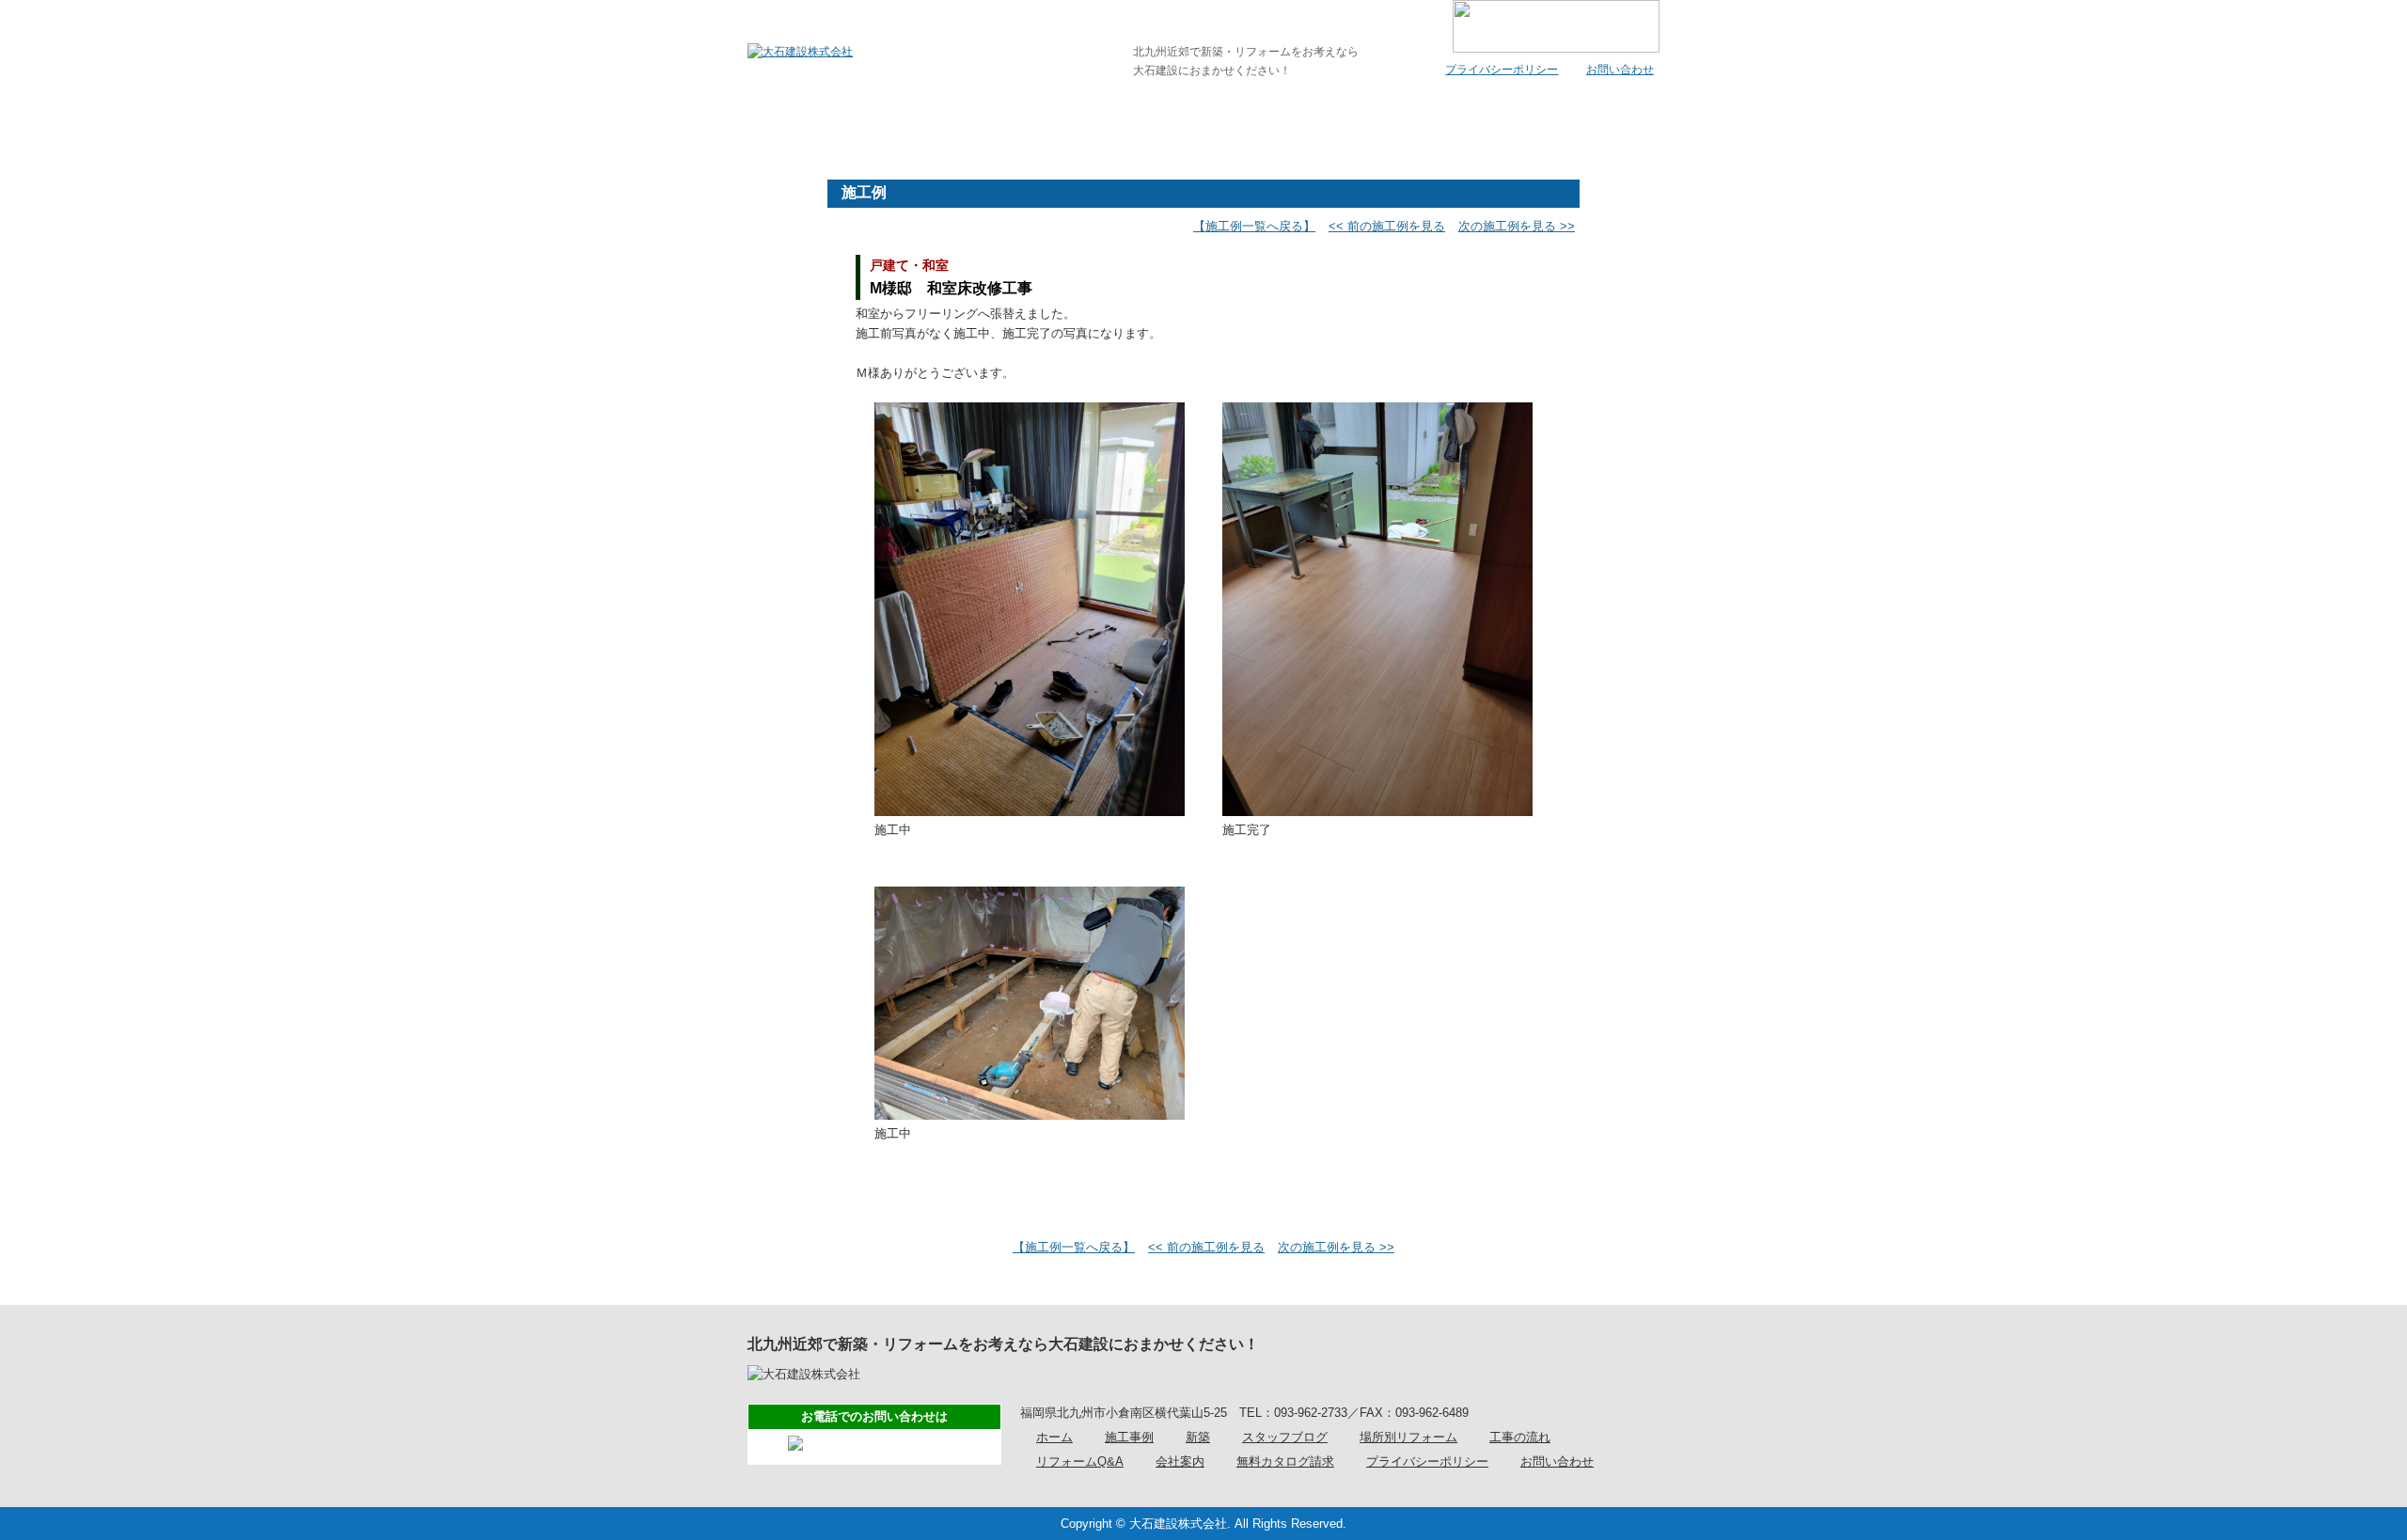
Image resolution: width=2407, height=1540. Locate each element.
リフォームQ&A (1080, 1461)
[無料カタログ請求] (1583, 118)
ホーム (1054, 1437)
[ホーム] (824, 118)
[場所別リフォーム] (975, 118)
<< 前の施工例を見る (1387, 226)
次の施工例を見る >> (1517, 226)
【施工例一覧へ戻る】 (1254, 226)
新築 (1198, 1437)
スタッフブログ (1285, 1437)
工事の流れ (1520, 1437)
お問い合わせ (1620, 70)
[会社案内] (1431, 118)
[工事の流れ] (1127, 118)
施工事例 (1129, 1437)
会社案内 (1180, 1461)
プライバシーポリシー (1502, 70)
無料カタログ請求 (1285, 1461)
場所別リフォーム (1408, 1437)
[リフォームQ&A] (1279, 118)
